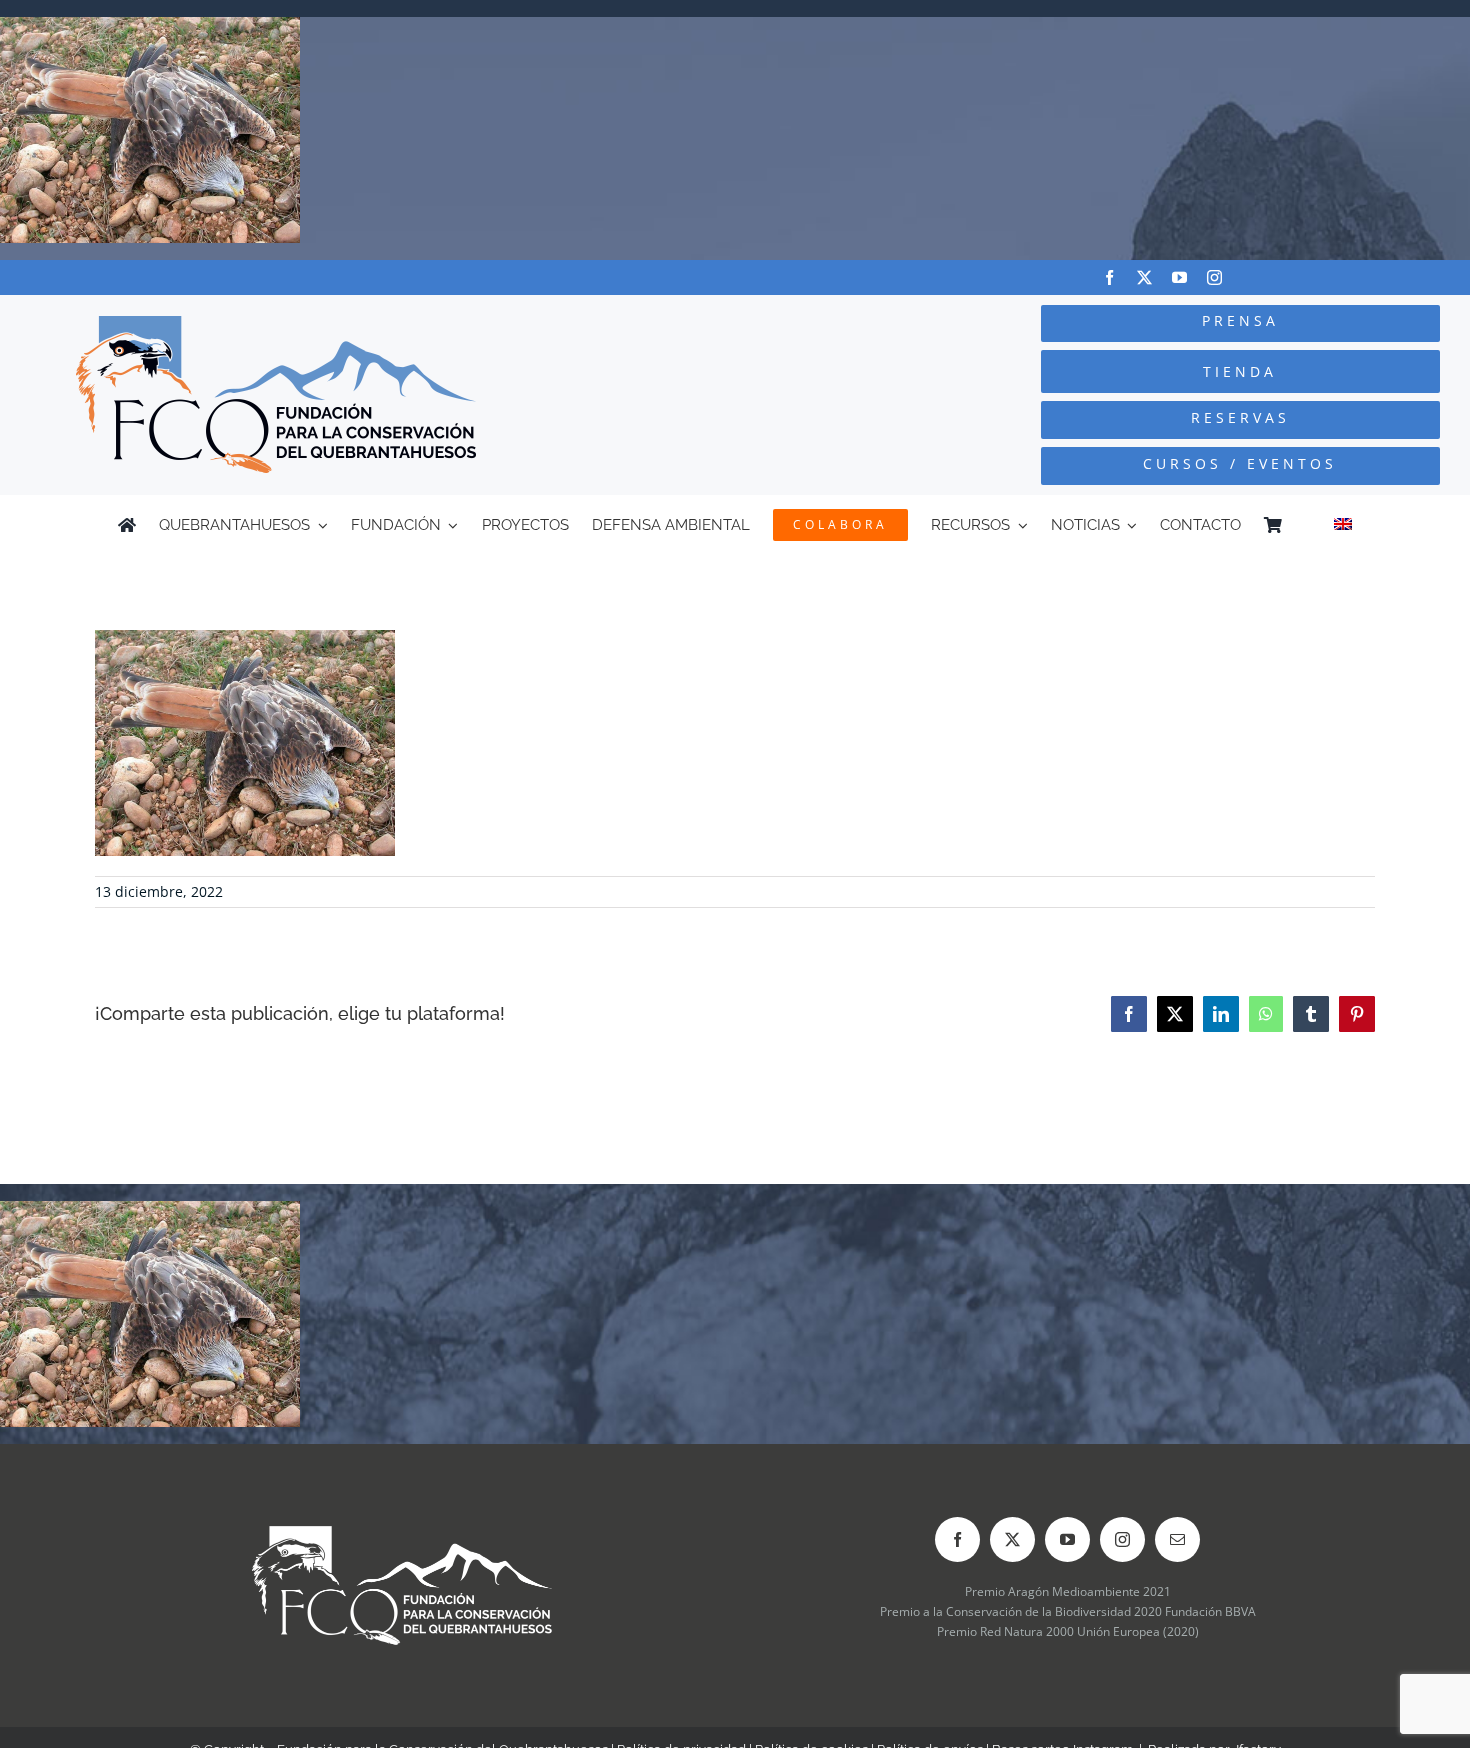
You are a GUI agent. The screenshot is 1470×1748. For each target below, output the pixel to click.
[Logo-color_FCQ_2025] (276, 324)
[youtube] (1179, 277)
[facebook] (1109, 277)
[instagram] (1214, 277)
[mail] (1177, 1539)
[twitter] (1144, 277)
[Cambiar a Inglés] (1343, 525)
